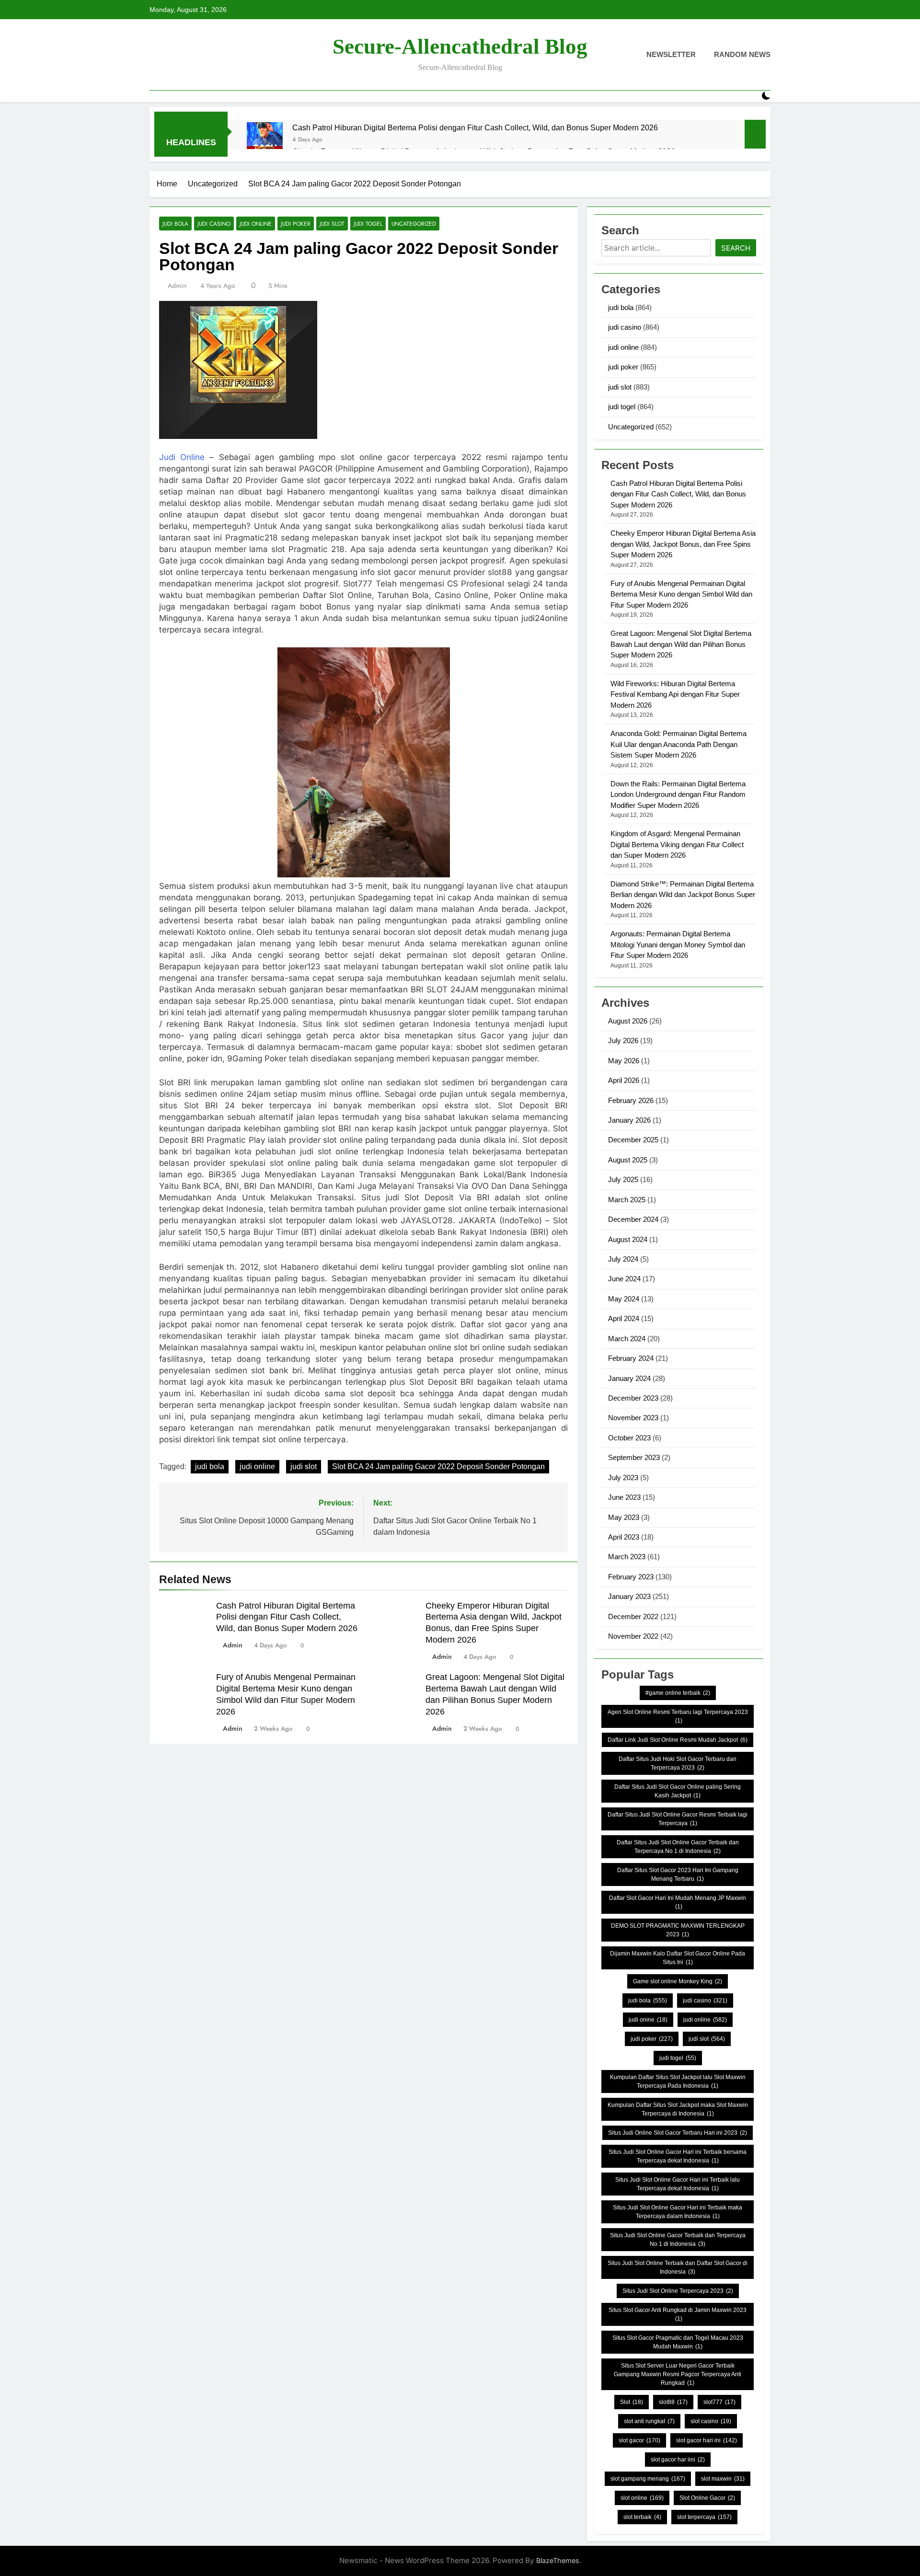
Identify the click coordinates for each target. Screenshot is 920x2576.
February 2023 (631, 1577)
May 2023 (624, 1517)
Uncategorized (414, 224)
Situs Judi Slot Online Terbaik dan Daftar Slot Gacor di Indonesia (678, 2267)
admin (177, 286)
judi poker (296, 224)
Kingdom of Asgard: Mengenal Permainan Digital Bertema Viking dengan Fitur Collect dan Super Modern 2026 (677, 844)
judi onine (648, 2020)
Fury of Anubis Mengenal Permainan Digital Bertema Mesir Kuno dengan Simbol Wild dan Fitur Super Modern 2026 (681, 594)
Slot (632, 2402)
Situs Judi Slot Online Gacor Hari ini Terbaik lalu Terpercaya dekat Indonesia (678, 2184)
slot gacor (639, 2440)
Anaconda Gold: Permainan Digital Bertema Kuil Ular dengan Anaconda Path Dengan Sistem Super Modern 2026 (678, 744)
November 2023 (633, 1418)
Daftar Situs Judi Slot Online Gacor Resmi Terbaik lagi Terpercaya (678, 1819)
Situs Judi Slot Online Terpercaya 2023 (678, 2291)
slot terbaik (642, 2517)
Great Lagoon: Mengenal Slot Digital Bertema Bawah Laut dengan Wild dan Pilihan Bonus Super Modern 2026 (681, 644)
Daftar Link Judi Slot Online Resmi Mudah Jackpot (678, 1740)
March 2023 (627, 1557)
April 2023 (624, 1537)
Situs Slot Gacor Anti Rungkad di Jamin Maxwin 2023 (678, 2314)
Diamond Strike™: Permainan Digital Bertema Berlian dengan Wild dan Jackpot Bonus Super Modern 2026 (683, 895)
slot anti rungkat (649, 2421)
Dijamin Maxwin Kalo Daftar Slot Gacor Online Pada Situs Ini (678, 1958)
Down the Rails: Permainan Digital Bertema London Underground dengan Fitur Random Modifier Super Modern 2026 (678, 794)
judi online (256, 224)
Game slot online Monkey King (678, 1981)
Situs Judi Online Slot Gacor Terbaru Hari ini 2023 (678, 2133)
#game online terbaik (678, 1693)
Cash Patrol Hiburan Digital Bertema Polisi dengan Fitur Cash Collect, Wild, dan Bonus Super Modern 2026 (475, 127)
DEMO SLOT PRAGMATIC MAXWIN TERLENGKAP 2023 (678, 1930)
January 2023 (629, 1596)
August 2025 (628, 1160)
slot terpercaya (704, 2517)
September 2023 (634, 1457)
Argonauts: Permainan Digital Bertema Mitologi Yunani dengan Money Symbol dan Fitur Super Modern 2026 (678, 944)
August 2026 (628, 1021)
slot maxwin (723, 2479)
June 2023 (624, 1497)
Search (736, 248)
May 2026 (624, 1061)
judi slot (332, 224)
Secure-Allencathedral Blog (460, 46)
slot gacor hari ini (707, 2440)
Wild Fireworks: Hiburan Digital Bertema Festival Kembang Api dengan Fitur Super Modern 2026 (675, 694)
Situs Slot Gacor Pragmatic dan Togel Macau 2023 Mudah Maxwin (678, 2342)
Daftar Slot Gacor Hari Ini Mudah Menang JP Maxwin (678, 1902)
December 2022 (633, 1616)
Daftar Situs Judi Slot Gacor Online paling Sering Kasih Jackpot (678, 1791)
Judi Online (182, 457)
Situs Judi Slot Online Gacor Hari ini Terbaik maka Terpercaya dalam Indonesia (678, 2212)
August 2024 (628, 1239)
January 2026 (629, 1120)
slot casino (711, 2421)
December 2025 (633, 1140)
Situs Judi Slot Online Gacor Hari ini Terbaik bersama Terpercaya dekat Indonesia (678, 2156)
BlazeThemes (558, 2560)
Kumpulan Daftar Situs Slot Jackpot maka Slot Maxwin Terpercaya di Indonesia (678, 2109)
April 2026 (624, 1080)
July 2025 (623, 1179)
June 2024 (624, 1279)
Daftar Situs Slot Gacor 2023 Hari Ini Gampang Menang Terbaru (678, 1874)
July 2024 (623, 1259)
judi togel (368, 224)
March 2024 (627, 1339)
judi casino (214, 224)
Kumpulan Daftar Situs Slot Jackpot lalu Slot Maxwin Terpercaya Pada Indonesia (678, 2081)
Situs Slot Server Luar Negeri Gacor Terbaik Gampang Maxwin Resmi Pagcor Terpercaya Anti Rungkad (678, 2374)
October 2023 (629, 1438)
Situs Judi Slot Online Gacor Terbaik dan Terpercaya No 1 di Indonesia (678, 2240)
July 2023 (623, 1478)
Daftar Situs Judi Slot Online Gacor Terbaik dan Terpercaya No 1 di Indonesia (678, 1847)
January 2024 (629, 1378)
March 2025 (627, 1200)
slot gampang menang (648, 2479)
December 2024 (633, 1219)
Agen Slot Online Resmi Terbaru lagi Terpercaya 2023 (678, 1716)
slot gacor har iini (678, 2460)
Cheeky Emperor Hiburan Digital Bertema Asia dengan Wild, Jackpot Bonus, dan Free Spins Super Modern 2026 (683, 544)
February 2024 (631, 1358)
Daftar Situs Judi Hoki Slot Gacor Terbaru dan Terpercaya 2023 (678, 1763)
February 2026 (631, 1100)
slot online (642, 2498)
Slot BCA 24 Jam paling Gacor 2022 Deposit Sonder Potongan (438, 1466)
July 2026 (623, 1041)
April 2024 (624, 1318)
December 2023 (633, 1398)
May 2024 (624, 1299)
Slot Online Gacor (707, 2498)
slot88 (673, 2402)
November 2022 (633, 1636)
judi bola (175, 224)
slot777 (719, 2402)
